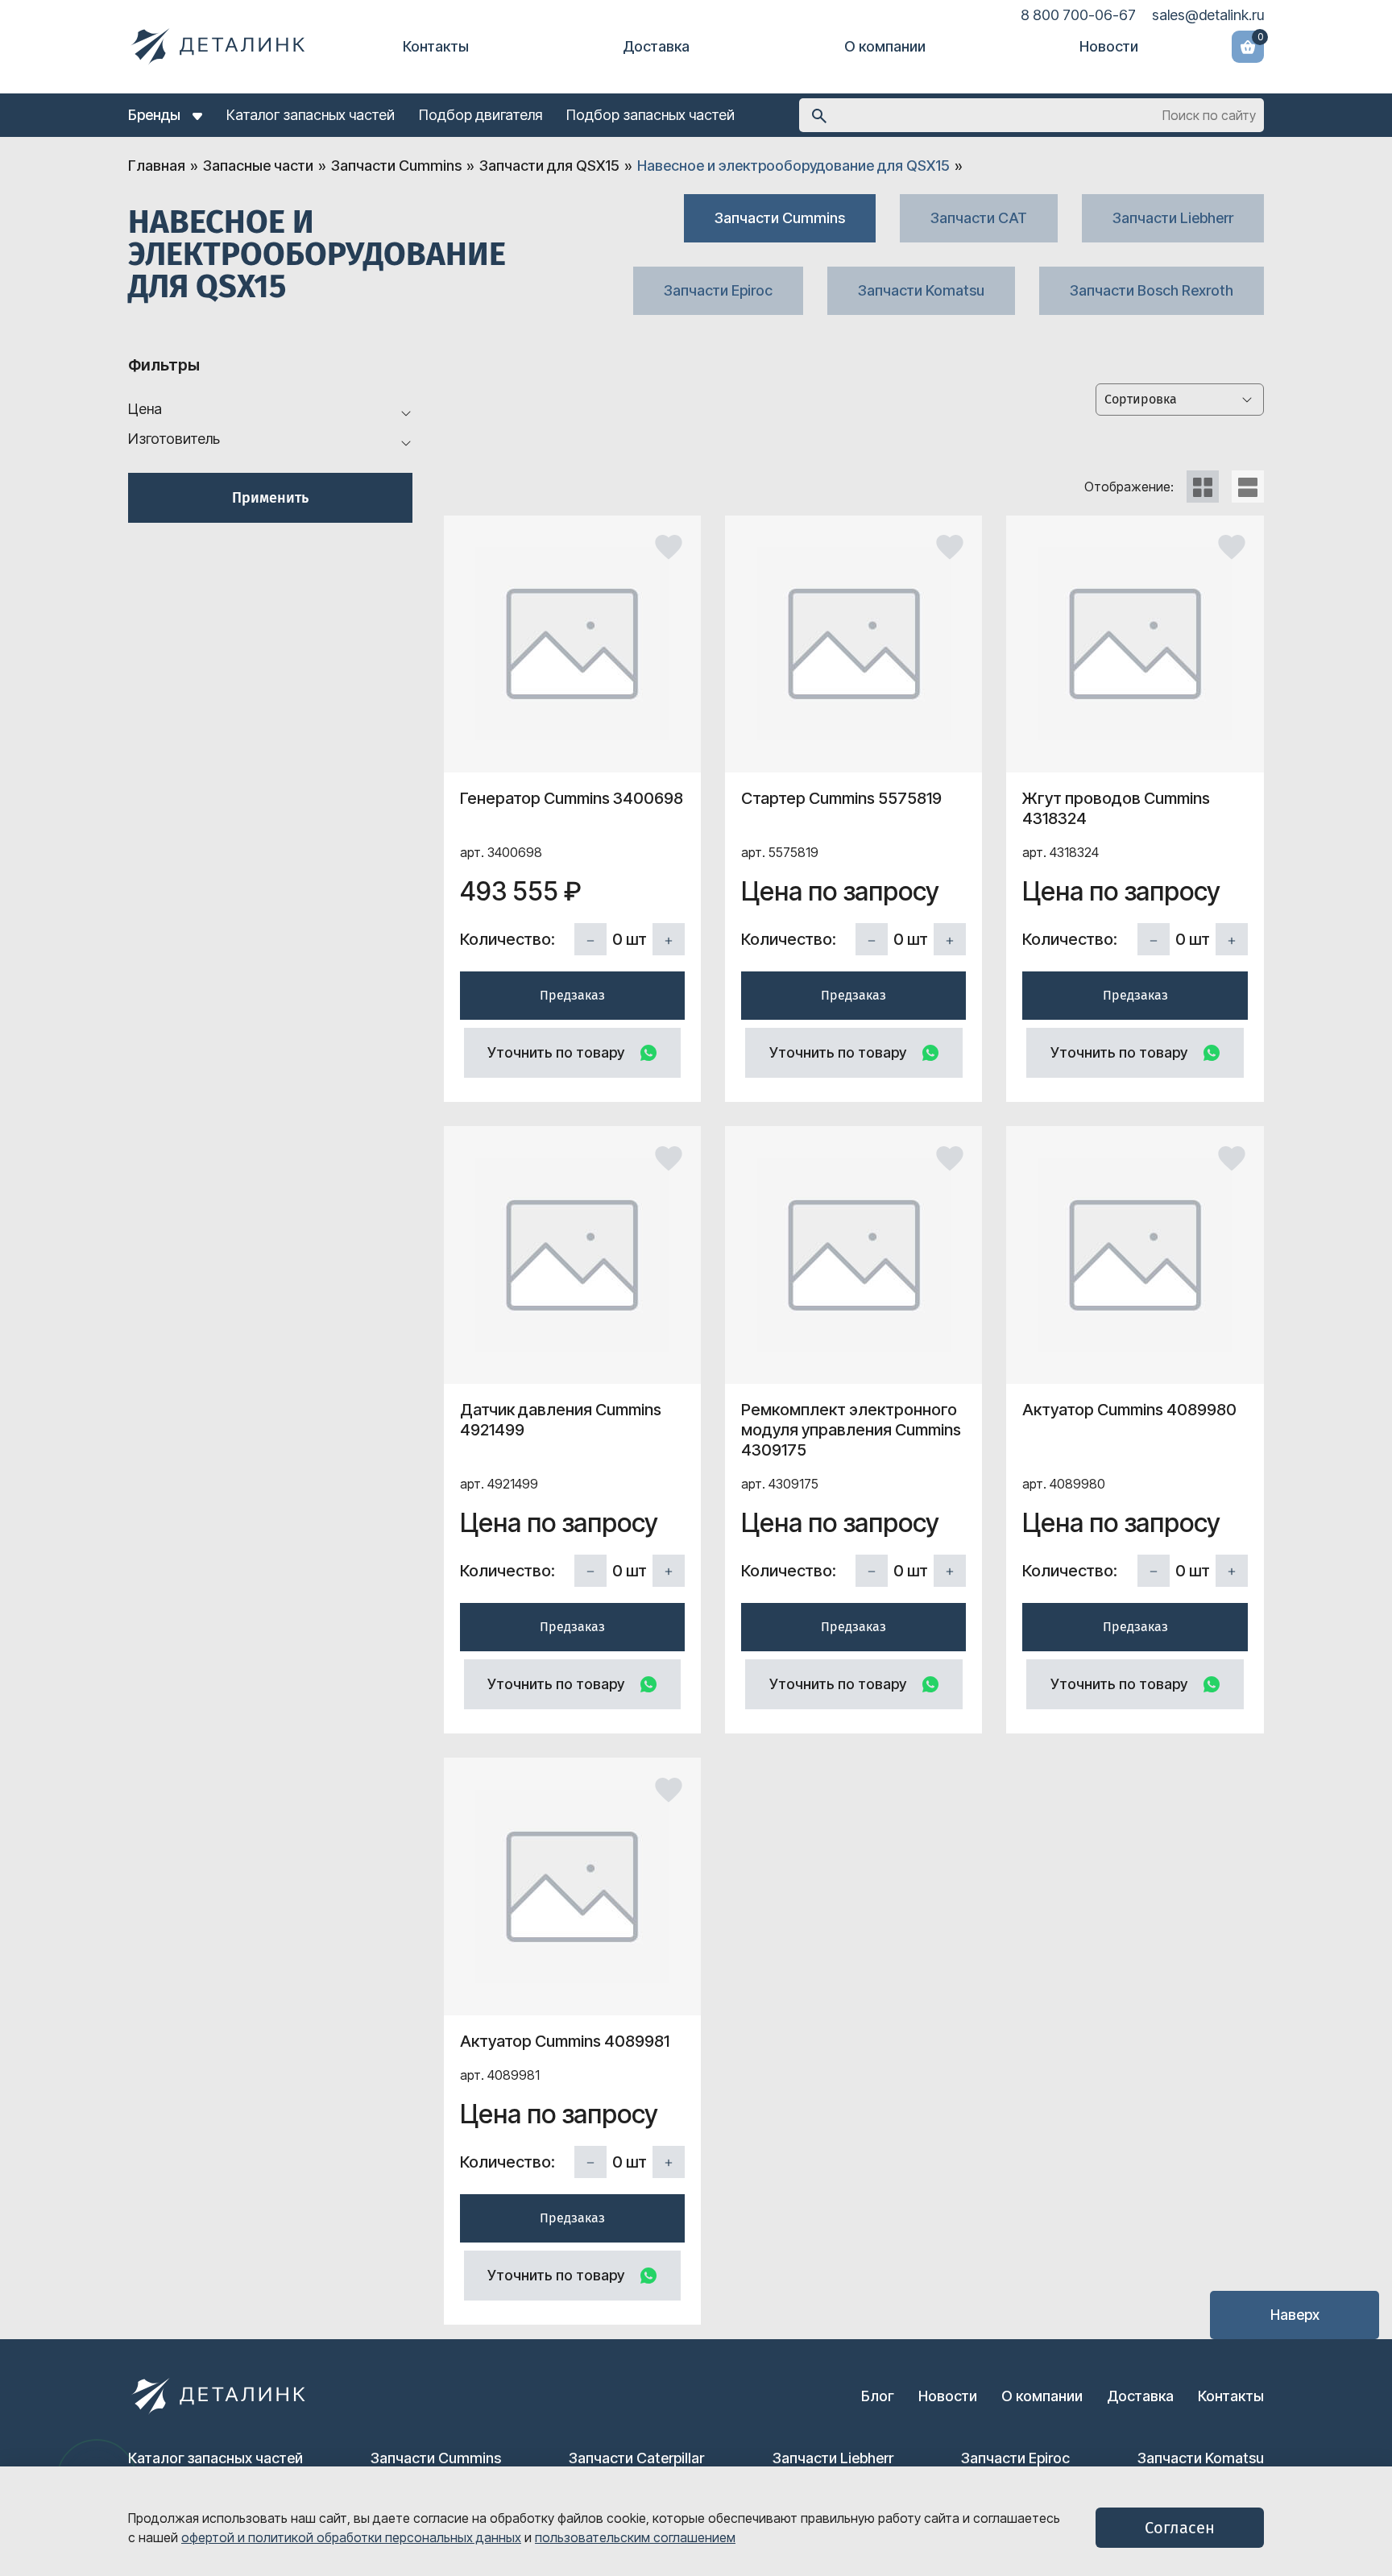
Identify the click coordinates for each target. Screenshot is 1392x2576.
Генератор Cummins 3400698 (572, 798)
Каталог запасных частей (311, 115)
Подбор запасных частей (650, 115)
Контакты (436, 46)
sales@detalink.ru (1208, 15)
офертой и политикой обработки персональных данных (351, 2537)
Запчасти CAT (979, 218)
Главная (157, 166)
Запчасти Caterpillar (636, 2458)
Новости (1109, 46)
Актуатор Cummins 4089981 (565, 2041)
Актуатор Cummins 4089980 (1129, 1410)
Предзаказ (572, 995)
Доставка (656, 46)
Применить (270, 498)
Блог (878, 2396)
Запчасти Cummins (396, 166)
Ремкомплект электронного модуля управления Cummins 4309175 (851, 1430)
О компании (885, 46)
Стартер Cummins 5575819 (841, 798)
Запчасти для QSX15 (549, 166)
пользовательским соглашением (635, 2537)
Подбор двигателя (481, 115)
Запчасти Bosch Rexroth (1152, 290)
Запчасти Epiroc (718, 290)
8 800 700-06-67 (1078, 15)
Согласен (1180, 2528)
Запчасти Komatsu (921, 290)
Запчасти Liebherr (1173, 218)
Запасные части (258, 166)
